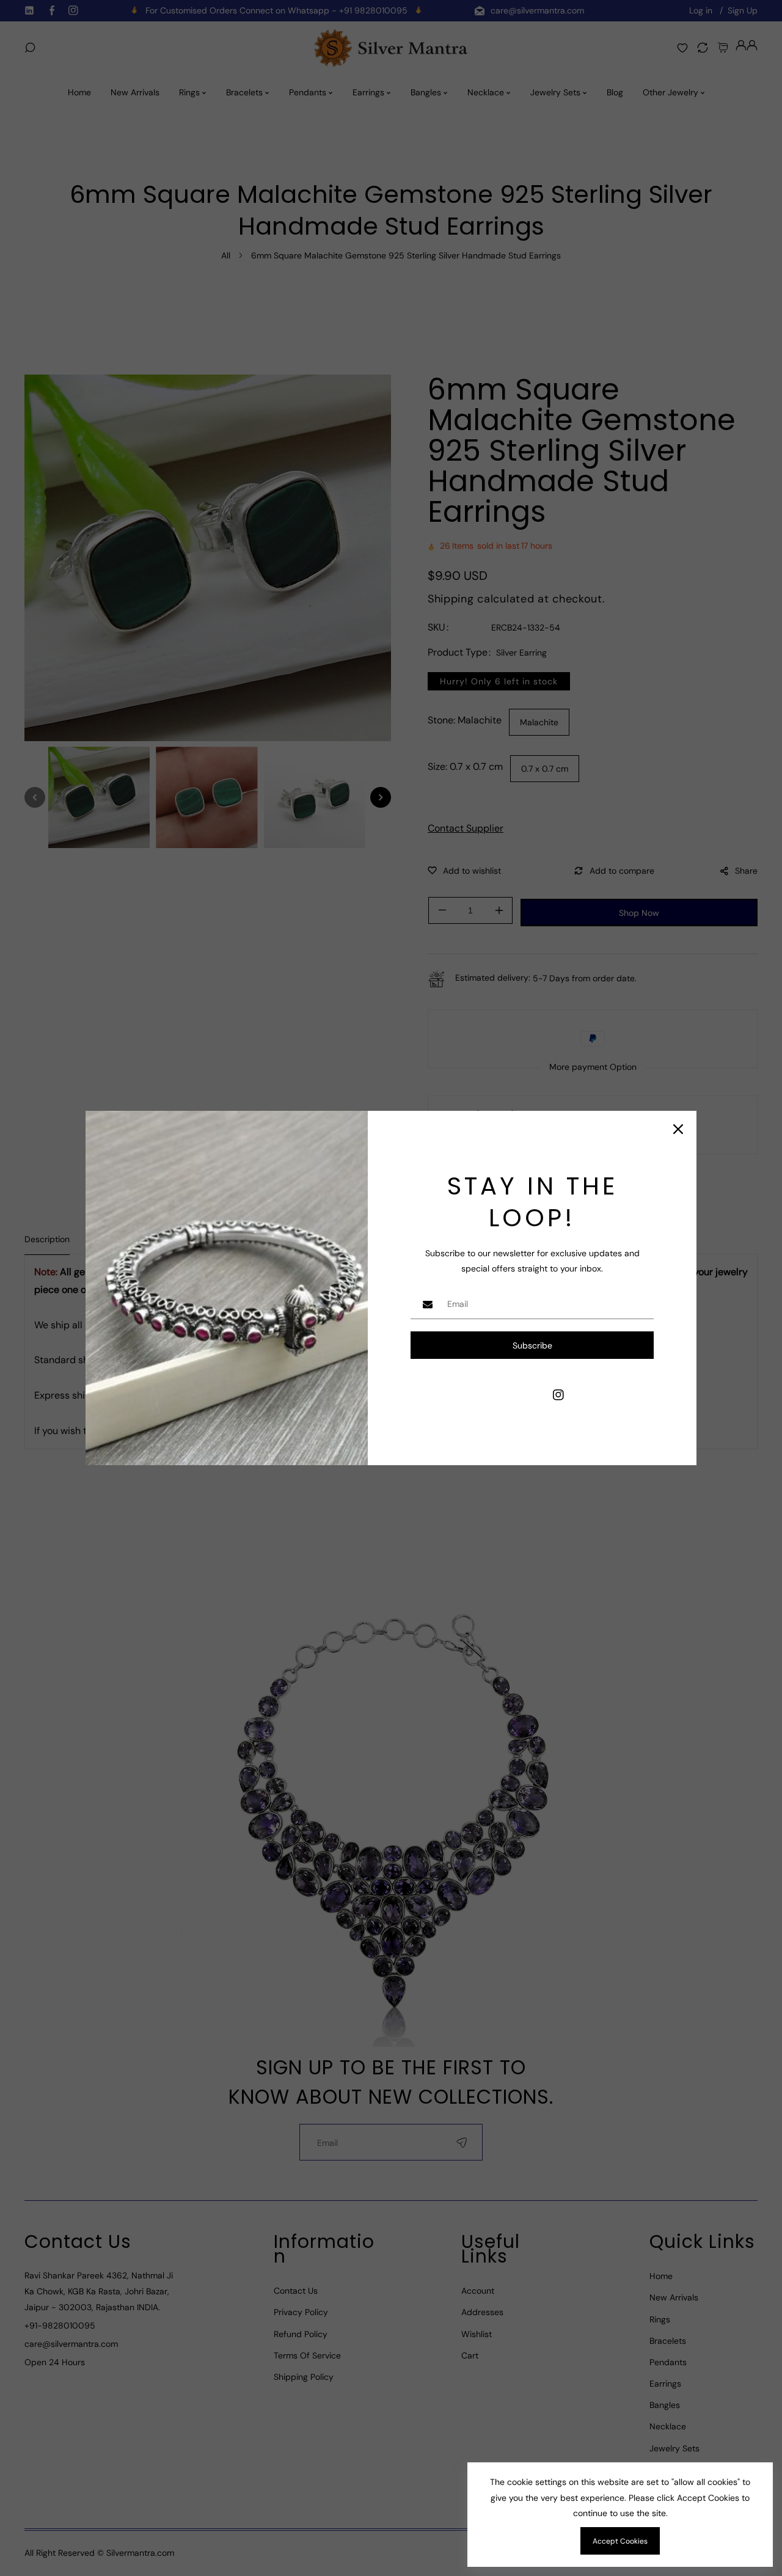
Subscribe (532, 1345)
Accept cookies (620, 2541)
